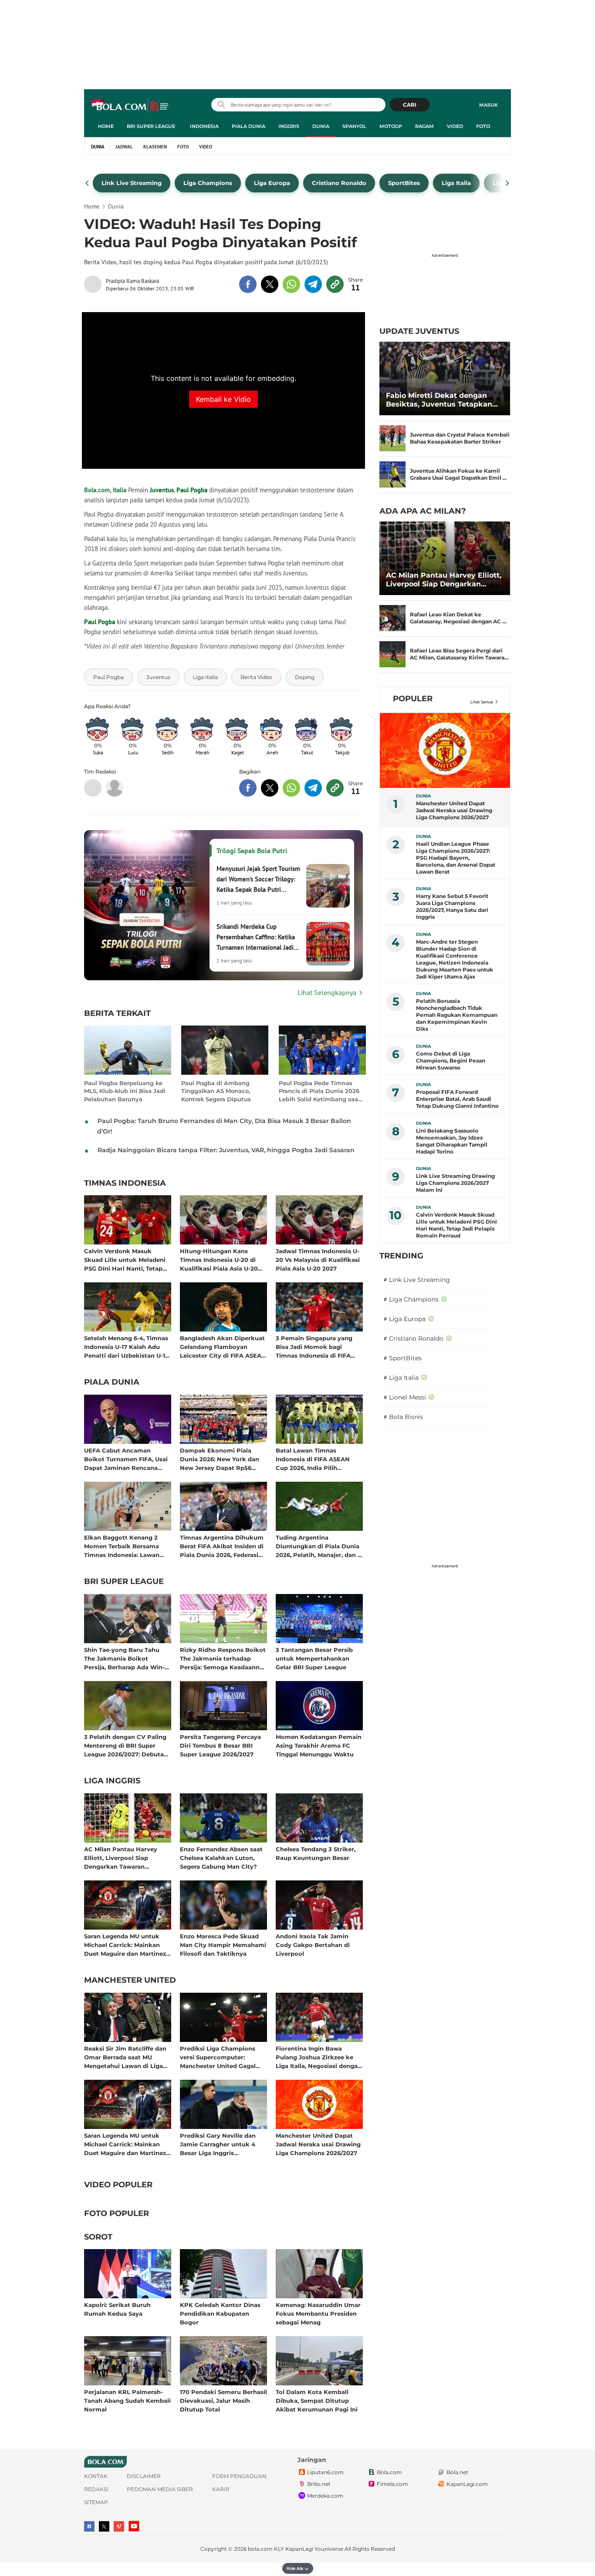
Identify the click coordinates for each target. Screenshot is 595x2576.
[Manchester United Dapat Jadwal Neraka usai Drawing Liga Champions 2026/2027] (445, 750)
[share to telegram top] (313, 284)
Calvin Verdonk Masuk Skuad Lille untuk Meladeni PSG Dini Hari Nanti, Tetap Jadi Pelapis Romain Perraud (127, 1259)
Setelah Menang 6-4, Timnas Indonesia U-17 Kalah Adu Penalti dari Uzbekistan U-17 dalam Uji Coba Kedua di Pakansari (126, 1347)
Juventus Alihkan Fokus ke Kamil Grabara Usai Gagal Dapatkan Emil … (458, 474)
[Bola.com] (115, 788)
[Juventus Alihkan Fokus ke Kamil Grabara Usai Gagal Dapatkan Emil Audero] (392, 474)
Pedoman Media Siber (160, 2489)
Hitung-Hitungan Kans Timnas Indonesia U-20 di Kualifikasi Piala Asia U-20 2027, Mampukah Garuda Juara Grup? (219, 1259)
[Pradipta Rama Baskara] (95, 284)
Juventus (162, 490)
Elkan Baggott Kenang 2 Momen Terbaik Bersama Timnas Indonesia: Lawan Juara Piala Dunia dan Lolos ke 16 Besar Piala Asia (126, 1546)
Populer (413, 699)
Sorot (98, 2237)
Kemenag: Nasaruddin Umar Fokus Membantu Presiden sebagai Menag (318, 2313)
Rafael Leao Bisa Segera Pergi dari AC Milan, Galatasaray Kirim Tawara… (459, 654)
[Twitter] (104, 2526)
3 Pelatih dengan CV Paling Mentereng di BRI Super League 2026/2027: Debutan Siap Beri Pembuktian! (126, 1745)
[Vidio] (119, 2526)
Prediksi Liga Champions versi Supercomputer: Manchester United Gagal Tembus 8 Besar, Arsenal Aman (218, 2057)
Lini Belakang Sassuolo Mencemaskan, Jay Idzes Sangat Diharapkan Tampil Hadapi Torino (452, 1141)
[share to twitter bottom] (270, 788)
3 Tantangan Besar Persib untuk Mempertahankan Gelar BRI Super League (314, 1658)
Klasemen (155, 147)
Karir (221, 2489)
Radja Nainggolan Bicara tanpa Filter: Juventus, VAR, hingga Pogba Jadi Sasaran (226, 1150)
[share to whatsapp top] (291, 284)
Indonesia (204, 126)
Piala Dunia (248, 126)
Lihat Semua (482, 702)
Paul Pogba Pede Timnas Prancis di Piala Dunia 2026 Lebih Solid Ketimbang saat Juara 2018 (320, 1091)
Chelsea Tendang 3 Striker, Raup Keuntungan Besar (316, 1853)
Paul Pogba (192, 490)
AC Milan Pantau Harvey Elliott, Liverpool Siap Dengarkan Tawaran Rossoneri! (121, 1858)
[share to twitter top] (270, 284)
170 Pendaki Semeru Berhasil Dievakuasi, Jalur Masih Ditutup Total (223, 2400)
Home (106, 126)
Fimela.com (392, 2484)
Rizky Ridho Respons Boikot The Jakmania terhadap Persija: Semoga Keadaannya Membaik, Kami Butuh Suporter (223, 1658)
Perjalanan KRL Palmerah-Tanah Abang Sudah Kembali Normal (127, 2400)
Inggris (289, 126)
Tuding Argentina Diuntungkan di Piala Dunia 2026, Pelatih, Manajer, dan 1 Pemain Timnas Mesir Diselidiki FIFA (318, 1546)
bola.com (260, 2549)
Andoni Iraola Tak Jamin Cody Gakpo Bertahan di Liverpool (313, 1945)
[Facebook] (89, 2526)
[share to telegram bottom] (313, 788)
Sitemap (96, 2502)
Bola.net (457, 2472)
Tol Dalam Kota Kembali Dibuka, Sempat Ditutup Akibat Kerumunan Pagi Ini (317, 2400)
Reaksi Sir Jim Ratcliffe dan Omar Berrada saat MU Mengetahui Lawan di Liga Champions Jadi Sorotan (125, 2057)
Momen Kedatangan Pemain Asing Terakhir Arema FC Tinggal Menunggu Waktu (319, 1745)
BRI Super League (151, 126)
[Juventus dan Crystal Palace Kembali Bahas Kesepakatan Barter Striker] (392, 438)
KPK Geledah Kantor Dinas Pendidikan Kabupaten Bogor (220, 2313)
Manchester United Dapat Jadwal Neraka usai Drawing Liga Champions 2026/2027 (318, 2144)
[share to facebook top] (248, 284)
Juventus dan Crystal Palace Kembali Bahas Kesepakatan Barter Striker (460, 438)
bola (130, 106)
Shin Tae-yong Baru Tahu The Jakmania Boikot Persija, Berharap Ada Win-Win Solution (124, 1658)
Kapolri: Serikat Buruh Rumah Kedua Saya (117, 2309)
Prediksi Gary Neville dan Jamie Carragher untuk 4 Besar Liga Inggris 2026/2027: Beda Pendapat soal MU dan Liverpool (220, 2144)
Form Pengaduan (239, 2476)
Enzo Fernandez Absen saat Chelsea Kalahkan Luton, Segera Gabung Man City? (221, 1858)
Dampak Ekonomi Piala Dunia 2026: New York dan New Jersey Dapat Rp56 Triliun (220, 1459)
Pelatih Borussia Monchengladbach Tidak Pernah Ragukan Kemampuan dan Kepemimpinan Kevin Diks (457, 1015)
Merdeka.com (325, 2496)
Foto (483, 126)
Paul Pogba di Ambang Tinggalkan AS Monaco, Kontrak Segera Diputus (216, 1091)
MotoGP (391, 126)
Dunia (321, 126)
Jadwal (124, 147)
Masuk (489, 105)
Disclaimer (144, 2476)
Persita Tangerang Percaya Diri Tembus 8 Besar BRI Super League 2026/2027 (220, 1745)
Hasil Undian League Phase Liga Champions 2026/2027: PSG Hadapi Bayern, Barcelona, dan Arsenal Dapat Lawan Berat (456, 858)
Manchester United (130, 1981)
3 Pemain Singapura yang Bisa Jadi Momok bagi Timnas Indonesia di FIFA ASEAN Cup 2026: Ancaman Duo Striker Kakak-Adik (317, 1347)
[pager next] (508, 183)
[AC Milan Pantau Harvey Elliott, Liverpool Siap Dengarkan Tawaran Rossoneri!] (445, 558)
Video (455, 126)
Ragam (424, 126)
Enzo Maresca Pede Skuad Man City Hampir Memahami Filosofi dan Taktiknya (223, 1945)
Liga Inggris (112, 1781)
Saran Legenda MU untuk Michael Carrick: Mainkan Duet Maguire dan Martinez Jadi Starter (125, 1945)
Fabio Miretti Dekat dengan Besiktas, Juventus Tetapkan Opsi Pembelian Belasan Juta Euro (440, 400)
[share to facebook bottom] (248, 788)
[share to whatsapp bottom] (291, 788)
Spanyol (354, 126)
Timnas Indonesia (125, 1184)
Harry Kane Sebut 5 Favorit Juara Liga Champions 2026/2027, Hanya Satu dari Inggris (452, 906)
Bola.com (389, 2472)
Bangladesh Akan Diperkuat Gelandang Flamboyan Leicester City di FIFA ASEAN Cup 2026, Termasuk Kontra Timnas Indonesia (223, 1347)
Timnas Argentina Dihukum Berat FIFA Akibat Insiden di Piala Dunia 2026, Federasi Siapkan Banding (222, 1546)
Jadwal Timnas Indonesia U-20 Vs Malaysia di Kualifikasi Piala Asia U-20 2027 (318, 1259)
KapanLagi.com (467, 2484)
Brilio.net (319, 2484)
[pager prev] (87, 183)
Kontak (96, 2476)
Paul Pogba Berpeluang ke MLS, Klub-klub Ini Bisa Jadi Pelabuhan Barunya (125, 1091)
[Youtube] (134, 2526)
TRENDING (401, 1256)
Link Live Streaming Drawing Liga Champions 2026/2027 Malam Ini (455, 1183)
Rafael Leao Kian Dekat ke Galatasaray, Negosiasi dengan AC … (458, 618)
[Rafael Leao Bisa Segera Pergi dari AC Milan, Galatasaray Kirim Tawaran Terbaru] (392, 654)
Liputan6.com (325, 2472)
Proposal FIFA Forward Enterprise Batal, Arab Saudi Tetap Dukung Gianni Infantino (457, 1099)
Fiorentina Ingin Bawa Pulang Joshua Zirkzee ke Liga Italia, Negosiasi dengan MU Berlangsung (319, 2057)
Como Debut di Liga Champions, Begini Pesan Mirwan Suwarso (451, 1061)
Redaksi (96, 2489)
